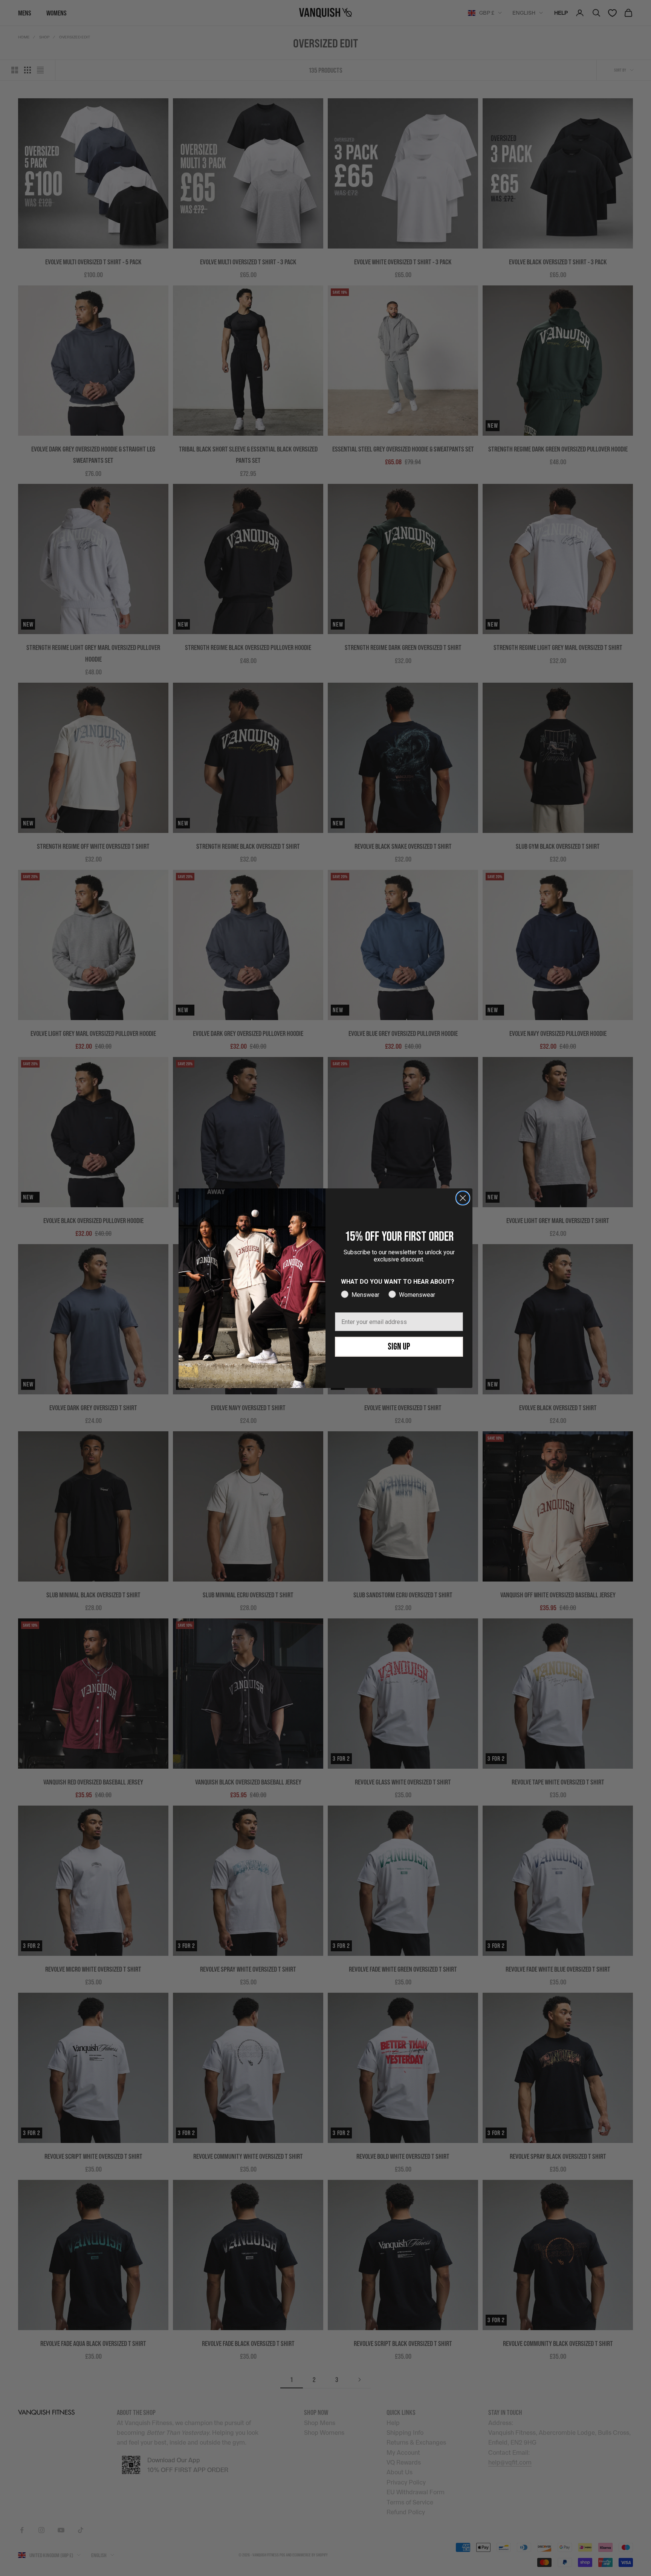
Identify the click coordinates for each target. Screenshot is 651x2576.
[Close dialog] (463, 1198)
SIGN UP (399, 1347)
